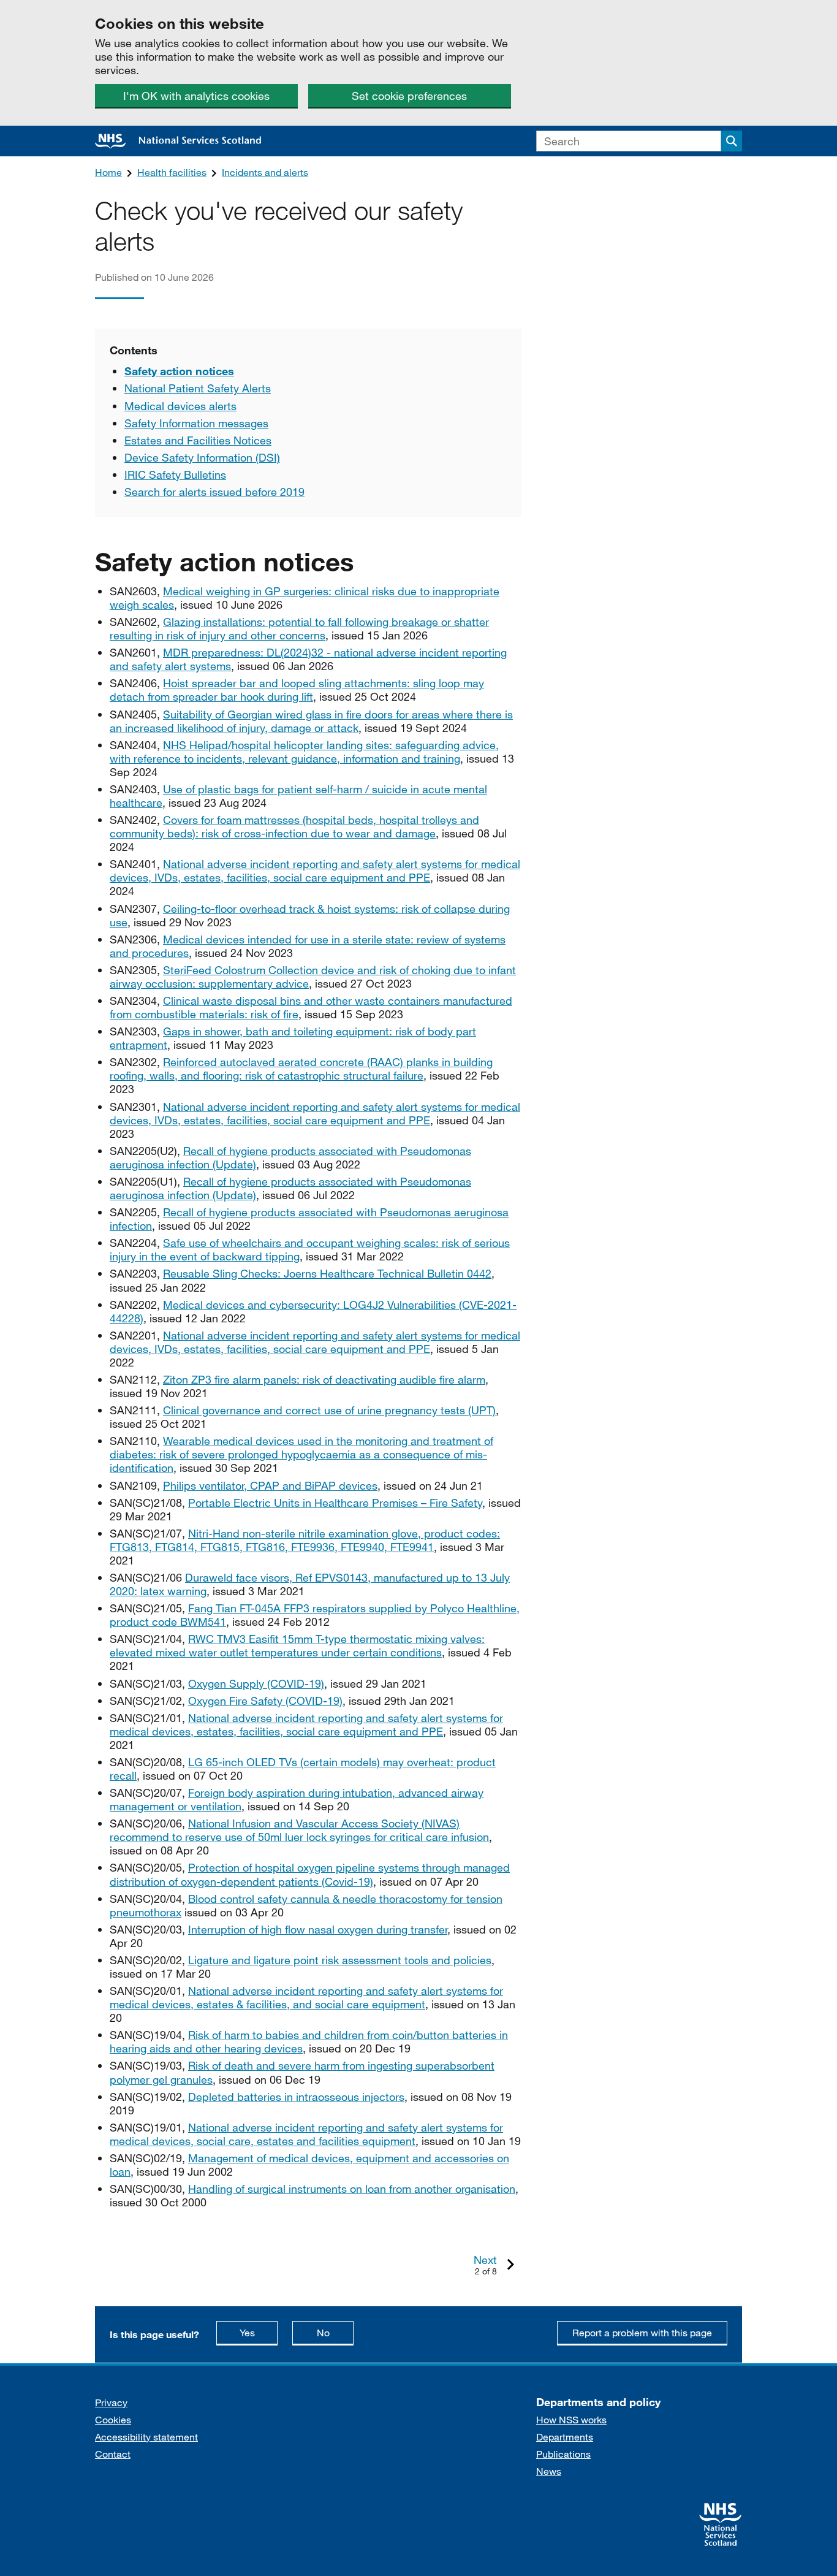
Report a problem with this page (642, 2332)
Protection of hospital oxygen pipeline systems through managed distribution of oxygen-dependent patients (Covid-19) (310, 1874)
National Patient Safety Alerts (198, 388)
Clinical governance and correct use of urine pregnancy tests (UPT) (329, 1410)
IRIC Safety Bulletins (175, 474)
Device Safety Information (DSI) (202, 457)
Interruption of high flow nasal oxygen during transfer (318, 1929)
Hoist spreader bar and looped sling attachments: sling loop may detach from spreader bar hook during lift (297, 690)
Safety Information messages (196, 423)
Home (108, 172)
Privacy (111, 2402)
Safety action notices (179, 371)
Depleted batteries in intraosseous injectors (296, 2097)
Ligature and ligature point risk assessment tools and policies (340, 1960)
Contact (113, 2454)
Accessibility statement (146, 2437)
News (549, 2471)
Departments (565, 2437)
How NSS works (571, 2419)
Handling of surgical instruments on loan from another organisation (352, 2189)
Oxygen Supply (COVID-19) (256, 1683)
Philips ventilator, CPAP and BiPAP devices (270, 1485)
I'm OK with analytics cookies (196, 96)
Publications (563, 2454)
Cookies (113, 2419)
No (335, 2332)
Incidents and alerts (265, 172)
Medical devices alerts (180, 406)
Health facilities (172, 172)
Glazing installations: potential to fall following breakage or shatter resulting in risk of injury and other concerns (299, 628)
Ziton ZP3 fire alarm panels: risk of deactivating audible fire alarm (324, 1379)
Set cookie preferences (409, 96)
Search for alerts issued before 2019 (214, 492)
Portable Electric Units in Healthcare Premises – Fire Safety (335, 1503)
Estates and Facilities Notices (198, 440)
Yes (259, 2332)
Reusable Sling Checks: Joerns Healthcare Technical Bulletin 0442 (327, 1273)
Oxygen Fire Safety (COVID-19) (265, 1701)
